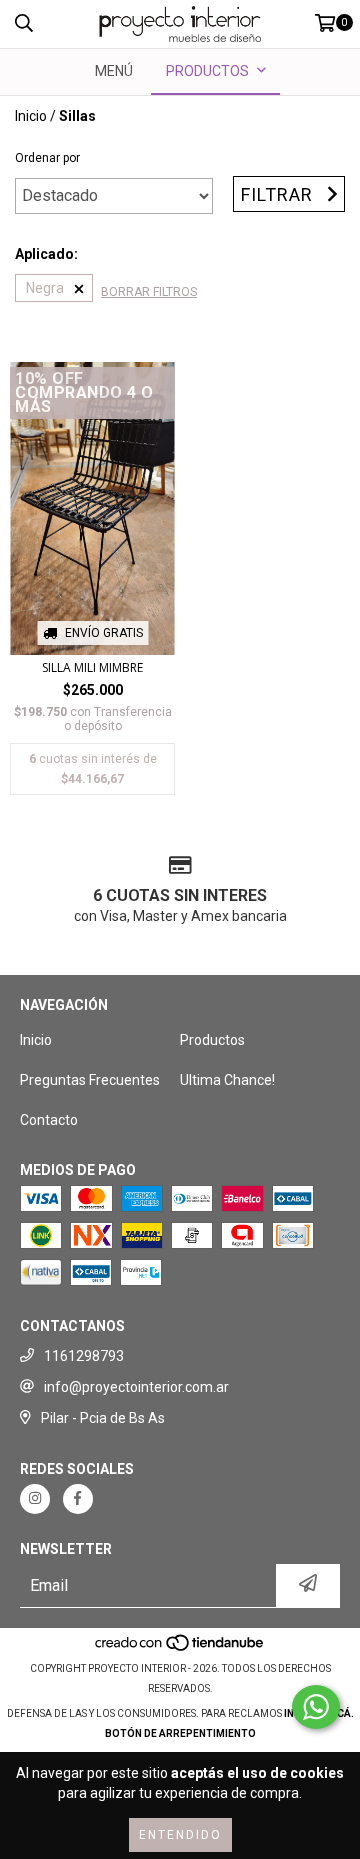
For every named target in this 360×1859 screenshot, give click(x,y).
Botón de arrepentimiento (180, 1733)
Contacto (49, 1120)
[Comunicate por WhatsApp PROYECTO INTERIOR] (316, 1707)
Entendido (180, 1835)
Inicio (31, 116)
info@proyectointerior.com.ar (136, 1387)
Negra (45, 288)
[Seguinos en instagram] (35, 1499)
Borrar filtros (149, 292)
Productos (212, 1040)
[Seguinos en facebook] (78, 1499)
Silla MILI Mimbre (92, 667)
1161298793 (84, 1356)
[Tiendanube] (180, 1648)
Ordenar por (47, 158)
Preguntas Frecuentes (90, 1080)
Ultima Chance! (227, 1080)
